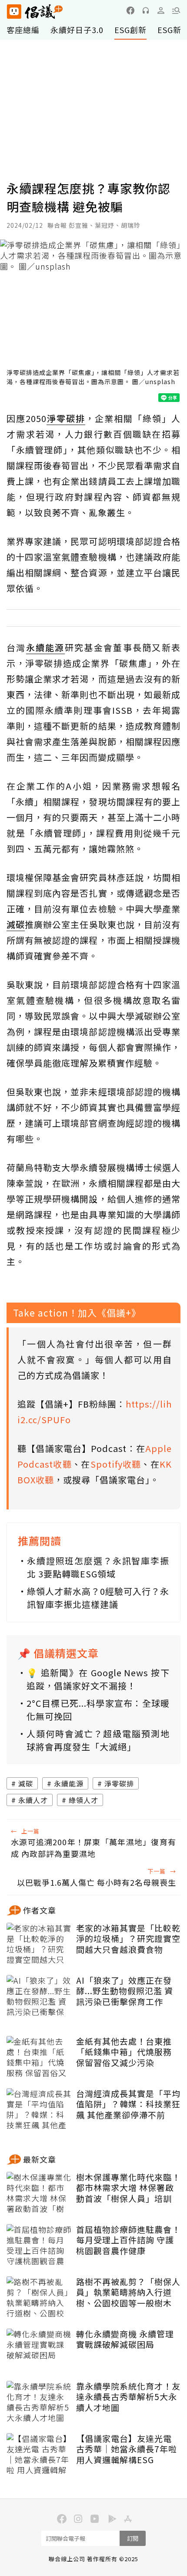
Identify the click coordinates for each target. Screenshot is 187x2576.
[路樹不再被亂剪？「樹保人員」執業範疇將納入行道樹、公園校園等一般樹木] (39, 2298)
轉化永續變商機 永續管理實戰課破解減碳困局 (125, 2339)
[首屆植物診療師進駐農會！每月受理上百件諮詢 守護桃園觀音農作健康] (39, 2246)
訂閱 (133, 2538)
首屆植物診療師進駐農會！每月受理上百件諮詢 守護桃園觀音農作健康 (128, 2240)
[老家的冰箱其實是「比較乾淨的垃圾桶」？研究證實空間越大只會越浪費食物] (39, 1945)
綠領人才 (83, 1800)
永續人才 (33, 1800)
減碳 (26, 1783)
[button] (176, 10)
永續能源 (69, 1783)
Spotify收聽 (116, 1464)
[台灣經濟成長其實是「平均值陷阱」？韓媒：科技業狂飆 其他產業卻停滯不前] (39, 2110)
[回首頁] (35, 12)
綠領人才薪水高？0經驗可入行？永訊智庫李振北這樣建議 (98, 1598)
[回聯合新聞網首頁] (14, 12)
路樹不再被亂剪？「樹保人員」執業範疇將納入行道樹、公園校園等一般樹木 (128, 2292)
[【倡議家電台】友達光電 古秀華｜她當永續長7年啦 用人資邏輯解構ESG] (39, 2455)
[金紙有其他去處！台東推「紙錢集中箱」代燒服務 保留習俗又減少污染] (39, 2058)
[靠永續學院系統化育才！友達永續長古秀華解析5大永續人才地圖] (39, 2403)
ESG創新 (130, 30)
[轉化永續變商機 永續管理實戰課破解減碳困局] (39, 2350)
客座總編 (23, 30)
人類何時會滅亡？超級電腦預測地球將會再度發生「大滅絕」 (98, 1740)
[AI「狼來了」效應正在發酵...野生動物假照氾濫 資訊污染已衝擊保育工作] (39, 1997)
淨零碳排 (119, 1783)
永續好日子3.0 (77, 30)
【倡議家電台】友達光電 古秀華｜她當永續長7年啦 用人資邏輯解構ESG (127, 2449)
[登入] (161, 10)
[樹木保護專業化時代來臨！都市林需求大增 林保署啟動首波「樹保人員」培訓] (39, 2194)
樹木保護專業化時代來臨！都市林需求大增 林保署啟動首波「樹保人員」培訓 (128, 2188)
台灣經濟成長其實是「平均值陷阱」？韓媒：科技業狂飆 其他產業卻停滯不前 (128, 2104)
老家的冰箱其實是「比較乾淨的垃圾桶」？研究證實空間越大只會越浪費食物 (128, 1939)
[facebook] (130, 10)
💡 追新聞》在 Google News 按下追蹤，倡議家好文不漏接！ (98, 1679)
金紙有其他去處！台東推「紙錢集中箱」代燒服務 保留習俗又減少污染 (124, 2052)
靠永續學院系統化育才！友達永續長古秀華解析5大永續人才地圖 (128, 2397)
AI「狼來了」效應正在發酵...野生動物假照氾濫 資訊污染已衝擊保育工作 (125, 1991)
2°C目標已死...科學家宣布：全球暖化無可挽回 (98, 1710)
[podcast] (146, 10)
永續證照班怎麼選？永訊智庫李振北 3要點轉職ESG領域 (98, 1567)
